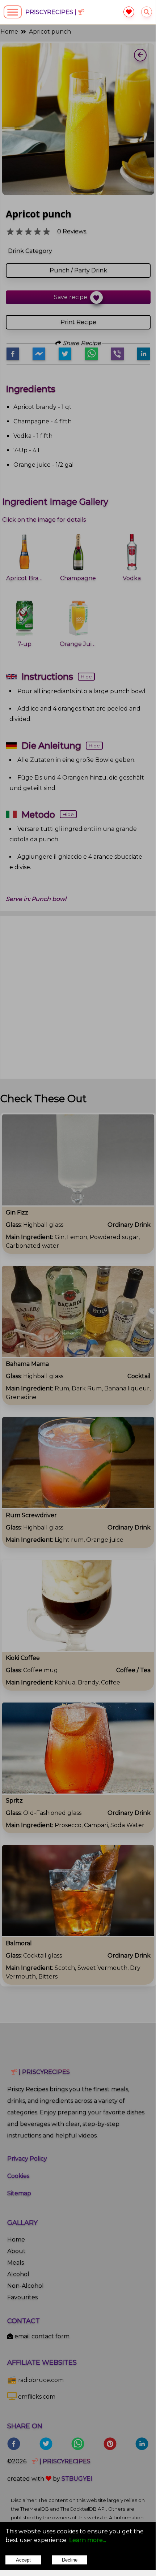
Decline (70, 2560)
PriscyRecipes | (52, 12)
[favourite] (129, 12)
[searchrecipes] (147, 12)
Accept (23, 2560)
